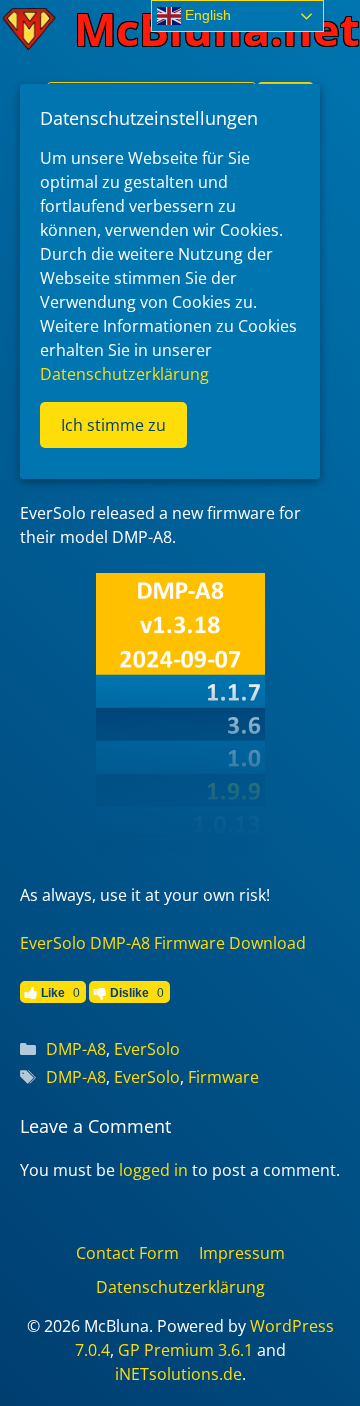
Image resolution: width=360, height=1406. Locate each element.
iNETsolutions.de (178, 1374)
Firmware (223, 1077)
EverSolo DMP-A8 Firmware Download (163, 943)
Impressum (242, 1253)
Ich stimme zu (113, 425)
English (206, 15)
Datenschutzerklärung (180, 1287)
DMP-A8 (76, 1049)
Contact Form (127, 1253)
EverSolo (147, 1049)
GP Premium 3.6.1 (185, 1350)
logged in (153, 1170)
